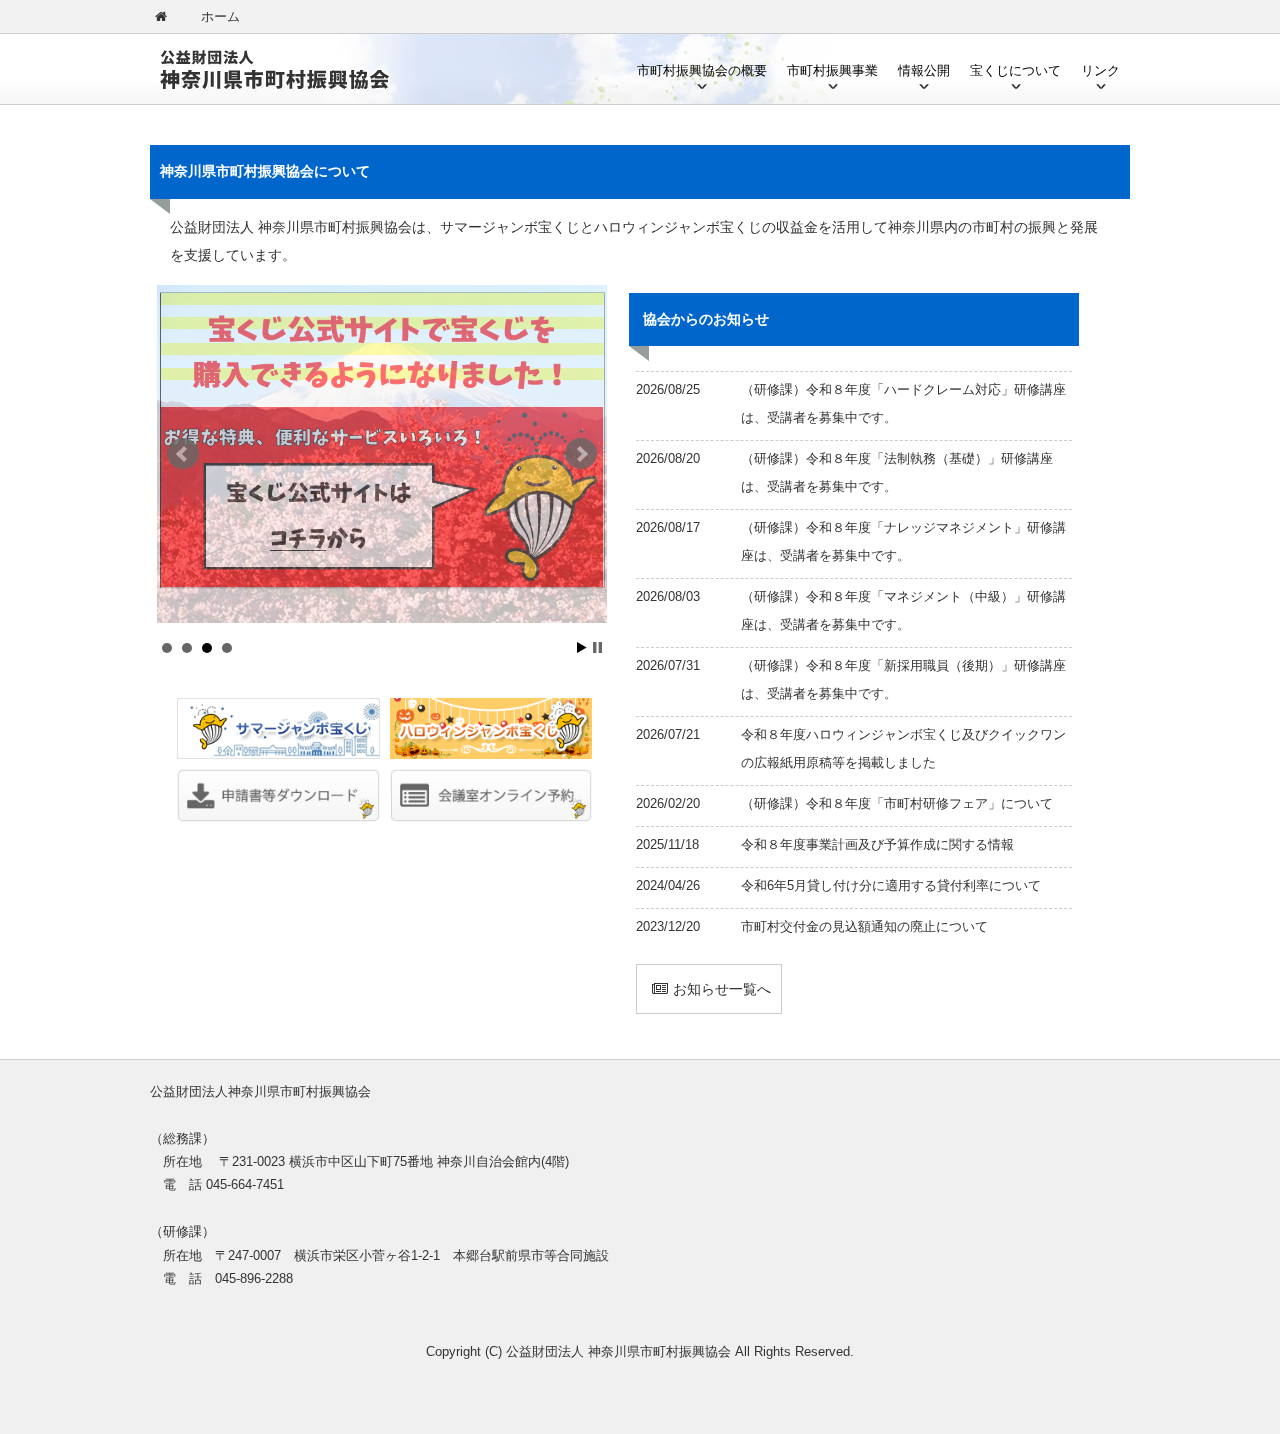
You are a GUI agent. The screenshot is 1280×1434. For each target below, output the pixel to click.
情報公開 (924, 70)
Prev (183, 454)
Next (581, 454)
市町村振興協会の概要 (702, 70)
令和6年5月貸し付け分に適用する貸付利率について (891, 885)
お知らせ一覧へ (722, 989)
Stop (597, 647)
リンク (1100, 70)
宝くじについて (1015, 70)
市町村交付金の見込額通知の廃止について (864, 926)
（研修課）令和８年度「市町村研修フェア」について (897, 803)
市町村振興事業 (832, 70)
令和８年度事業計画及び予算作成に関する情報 (877, 844)
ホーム (220, 16)
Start (582, 647)
